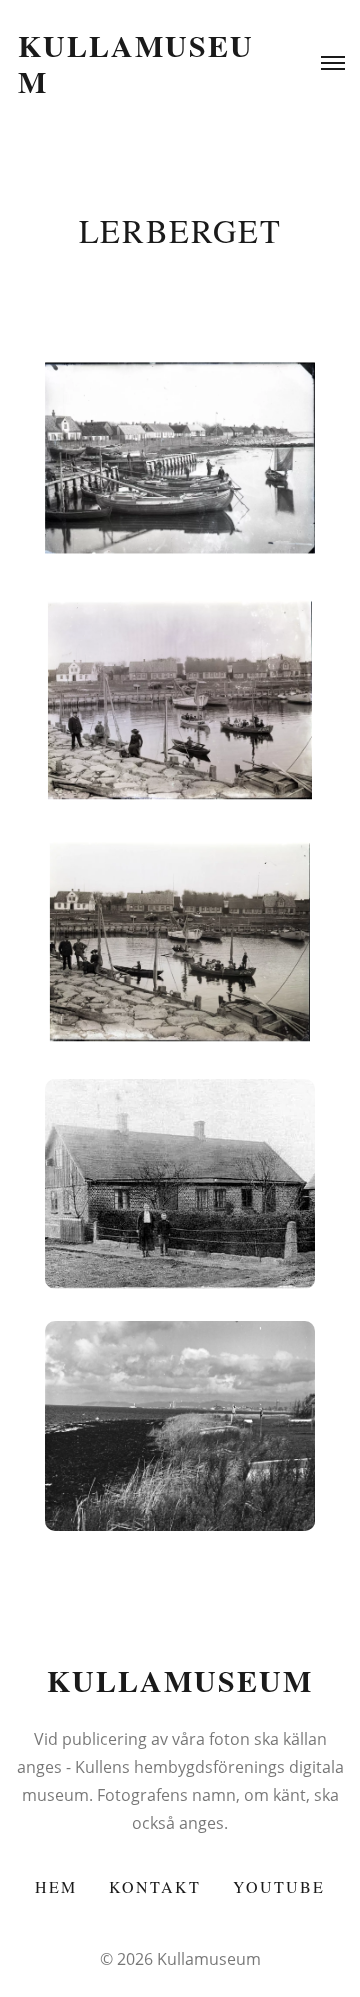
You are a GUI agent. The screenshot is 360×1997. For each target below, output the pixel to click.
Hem (56, 1886)
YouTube (279, 1886)
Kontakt (155, 1886)
